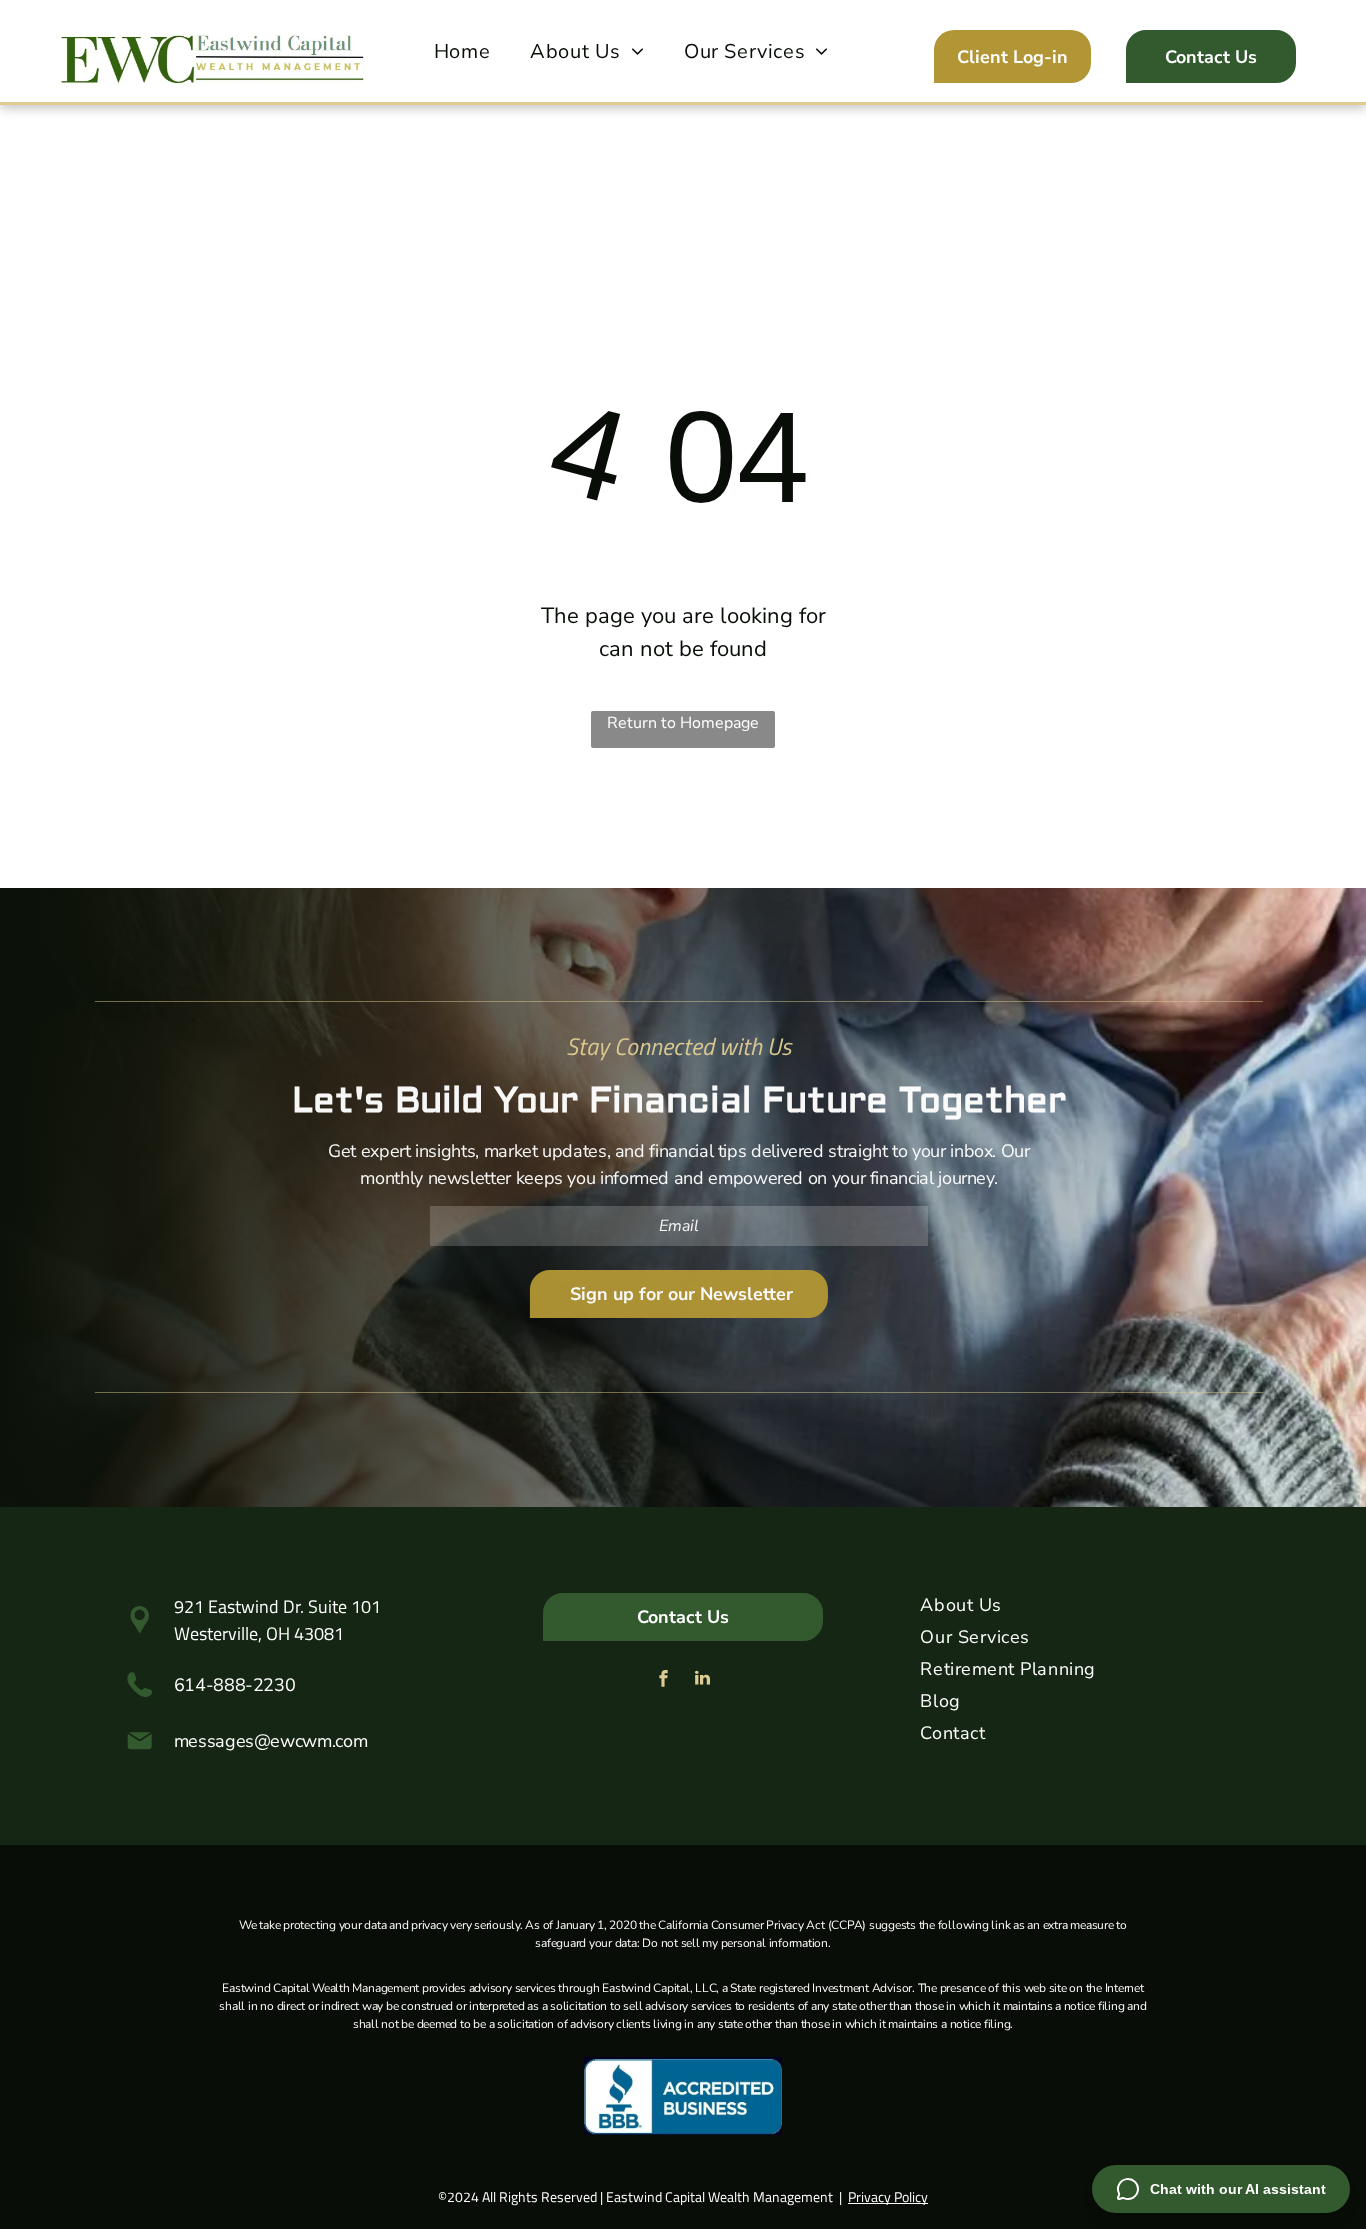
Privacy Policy (888, 2196)
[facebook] (664, 1680)
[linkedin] (703, 1680)
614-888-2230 (235, 1685)
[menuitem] (462, 52)
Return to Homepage (683, 723)
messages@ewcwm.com (271, 1741)
